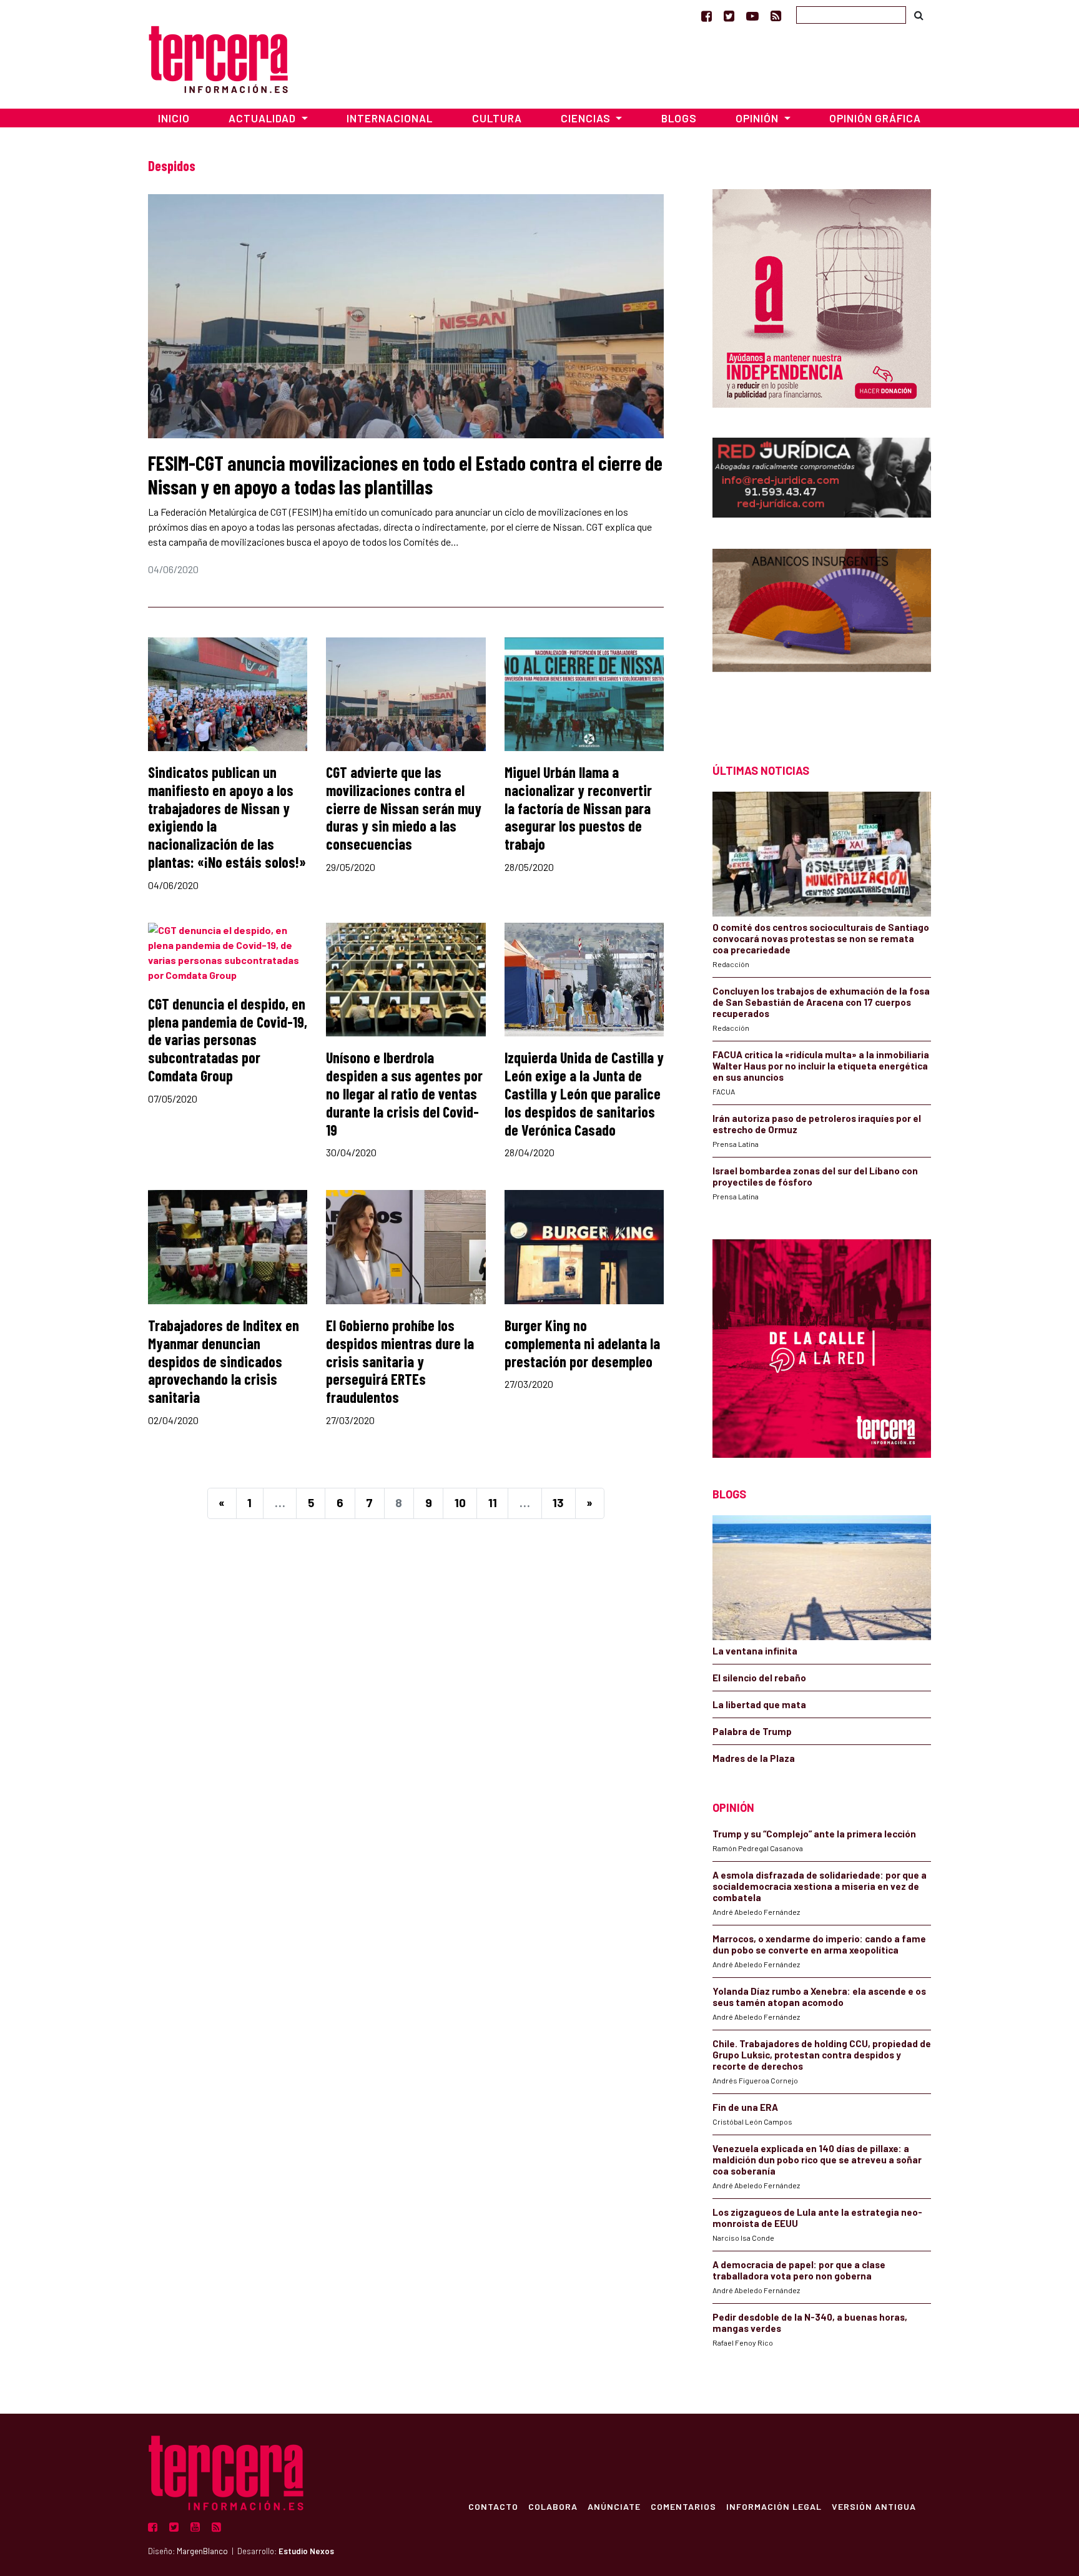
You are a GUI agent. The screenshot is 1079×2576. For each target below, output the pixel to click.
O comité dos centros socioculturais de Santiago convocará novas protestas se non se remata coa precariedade (821, 938)
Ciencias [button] (587, 118)
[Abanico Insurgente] (822, 634)
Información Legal (774, 2506)
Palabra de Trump (752, 1731)
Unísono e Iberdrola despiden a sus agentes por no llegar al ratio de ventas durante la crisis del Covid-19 (404, 1093)
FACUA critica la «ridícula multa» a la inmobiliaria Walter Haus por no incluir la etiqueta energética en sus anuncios (821, 1066)
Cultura (497, 118)
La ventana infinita (755, 1651)
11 (493, 1502)
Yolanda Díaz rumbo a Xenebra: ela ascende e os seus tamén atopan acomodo (819, 1997)
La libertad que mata (759, 1704)
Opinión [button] (758, 118)
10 (460, 1502)
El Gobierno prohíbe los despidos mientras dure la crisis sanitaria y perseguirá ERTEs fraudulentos (400, 1361)
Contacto (493, 2506)
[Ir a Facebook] (707, 16)
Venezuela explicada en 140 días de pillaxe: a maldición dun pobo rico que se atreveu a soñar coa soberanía (817, 2160)
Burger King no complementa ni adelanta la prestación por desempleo (582, 1343)
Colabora (553, 2506)
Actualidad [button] (264, 118)
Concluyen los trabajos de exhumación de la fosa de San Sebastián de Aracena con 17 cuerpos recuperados (821, 1002)
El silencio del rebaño (759, 1678)
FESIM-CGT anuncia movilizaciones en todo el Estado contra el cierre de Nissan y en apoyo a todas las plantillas (405, 474)
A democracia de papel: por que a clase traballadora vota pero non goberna (799, 2270)
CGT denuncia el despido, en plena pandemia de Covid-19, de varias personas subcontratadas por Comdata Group (228, 1040)
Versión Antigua (874, 2506)
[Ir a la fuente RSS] (776, 16)
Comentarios (683, 2506)
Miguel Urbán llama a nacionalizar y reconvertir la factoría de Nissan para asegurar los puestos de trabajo (578, 808)
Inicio (174, 118)
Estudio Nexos (306, 2551)
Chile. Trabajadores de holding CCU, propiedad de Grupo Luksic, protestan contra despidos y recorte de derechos (822, 2055)
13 (558, 1502)
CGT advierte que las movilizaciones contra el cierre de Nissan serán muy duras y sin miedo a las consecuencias (404, 808)
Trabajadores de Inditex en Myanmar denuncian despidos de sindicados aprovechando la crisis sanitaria (224, 1361)
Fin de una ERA (745, 2107)
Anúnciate (614, 2506)
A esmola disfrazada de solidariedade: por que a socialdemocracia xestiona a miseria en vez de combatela (820, 1886)
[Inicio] (218, 58)
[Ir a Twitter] (729, 16)
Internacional (390, 118)
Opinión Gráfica (875, 118)
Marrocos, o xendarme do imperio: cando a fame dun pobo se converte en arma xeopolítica (819, 1944)
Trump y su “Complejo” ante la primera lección (814, 1834)
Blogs (679, 118)
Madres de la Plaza (754, 1758)
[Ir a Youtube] (752, 16)
